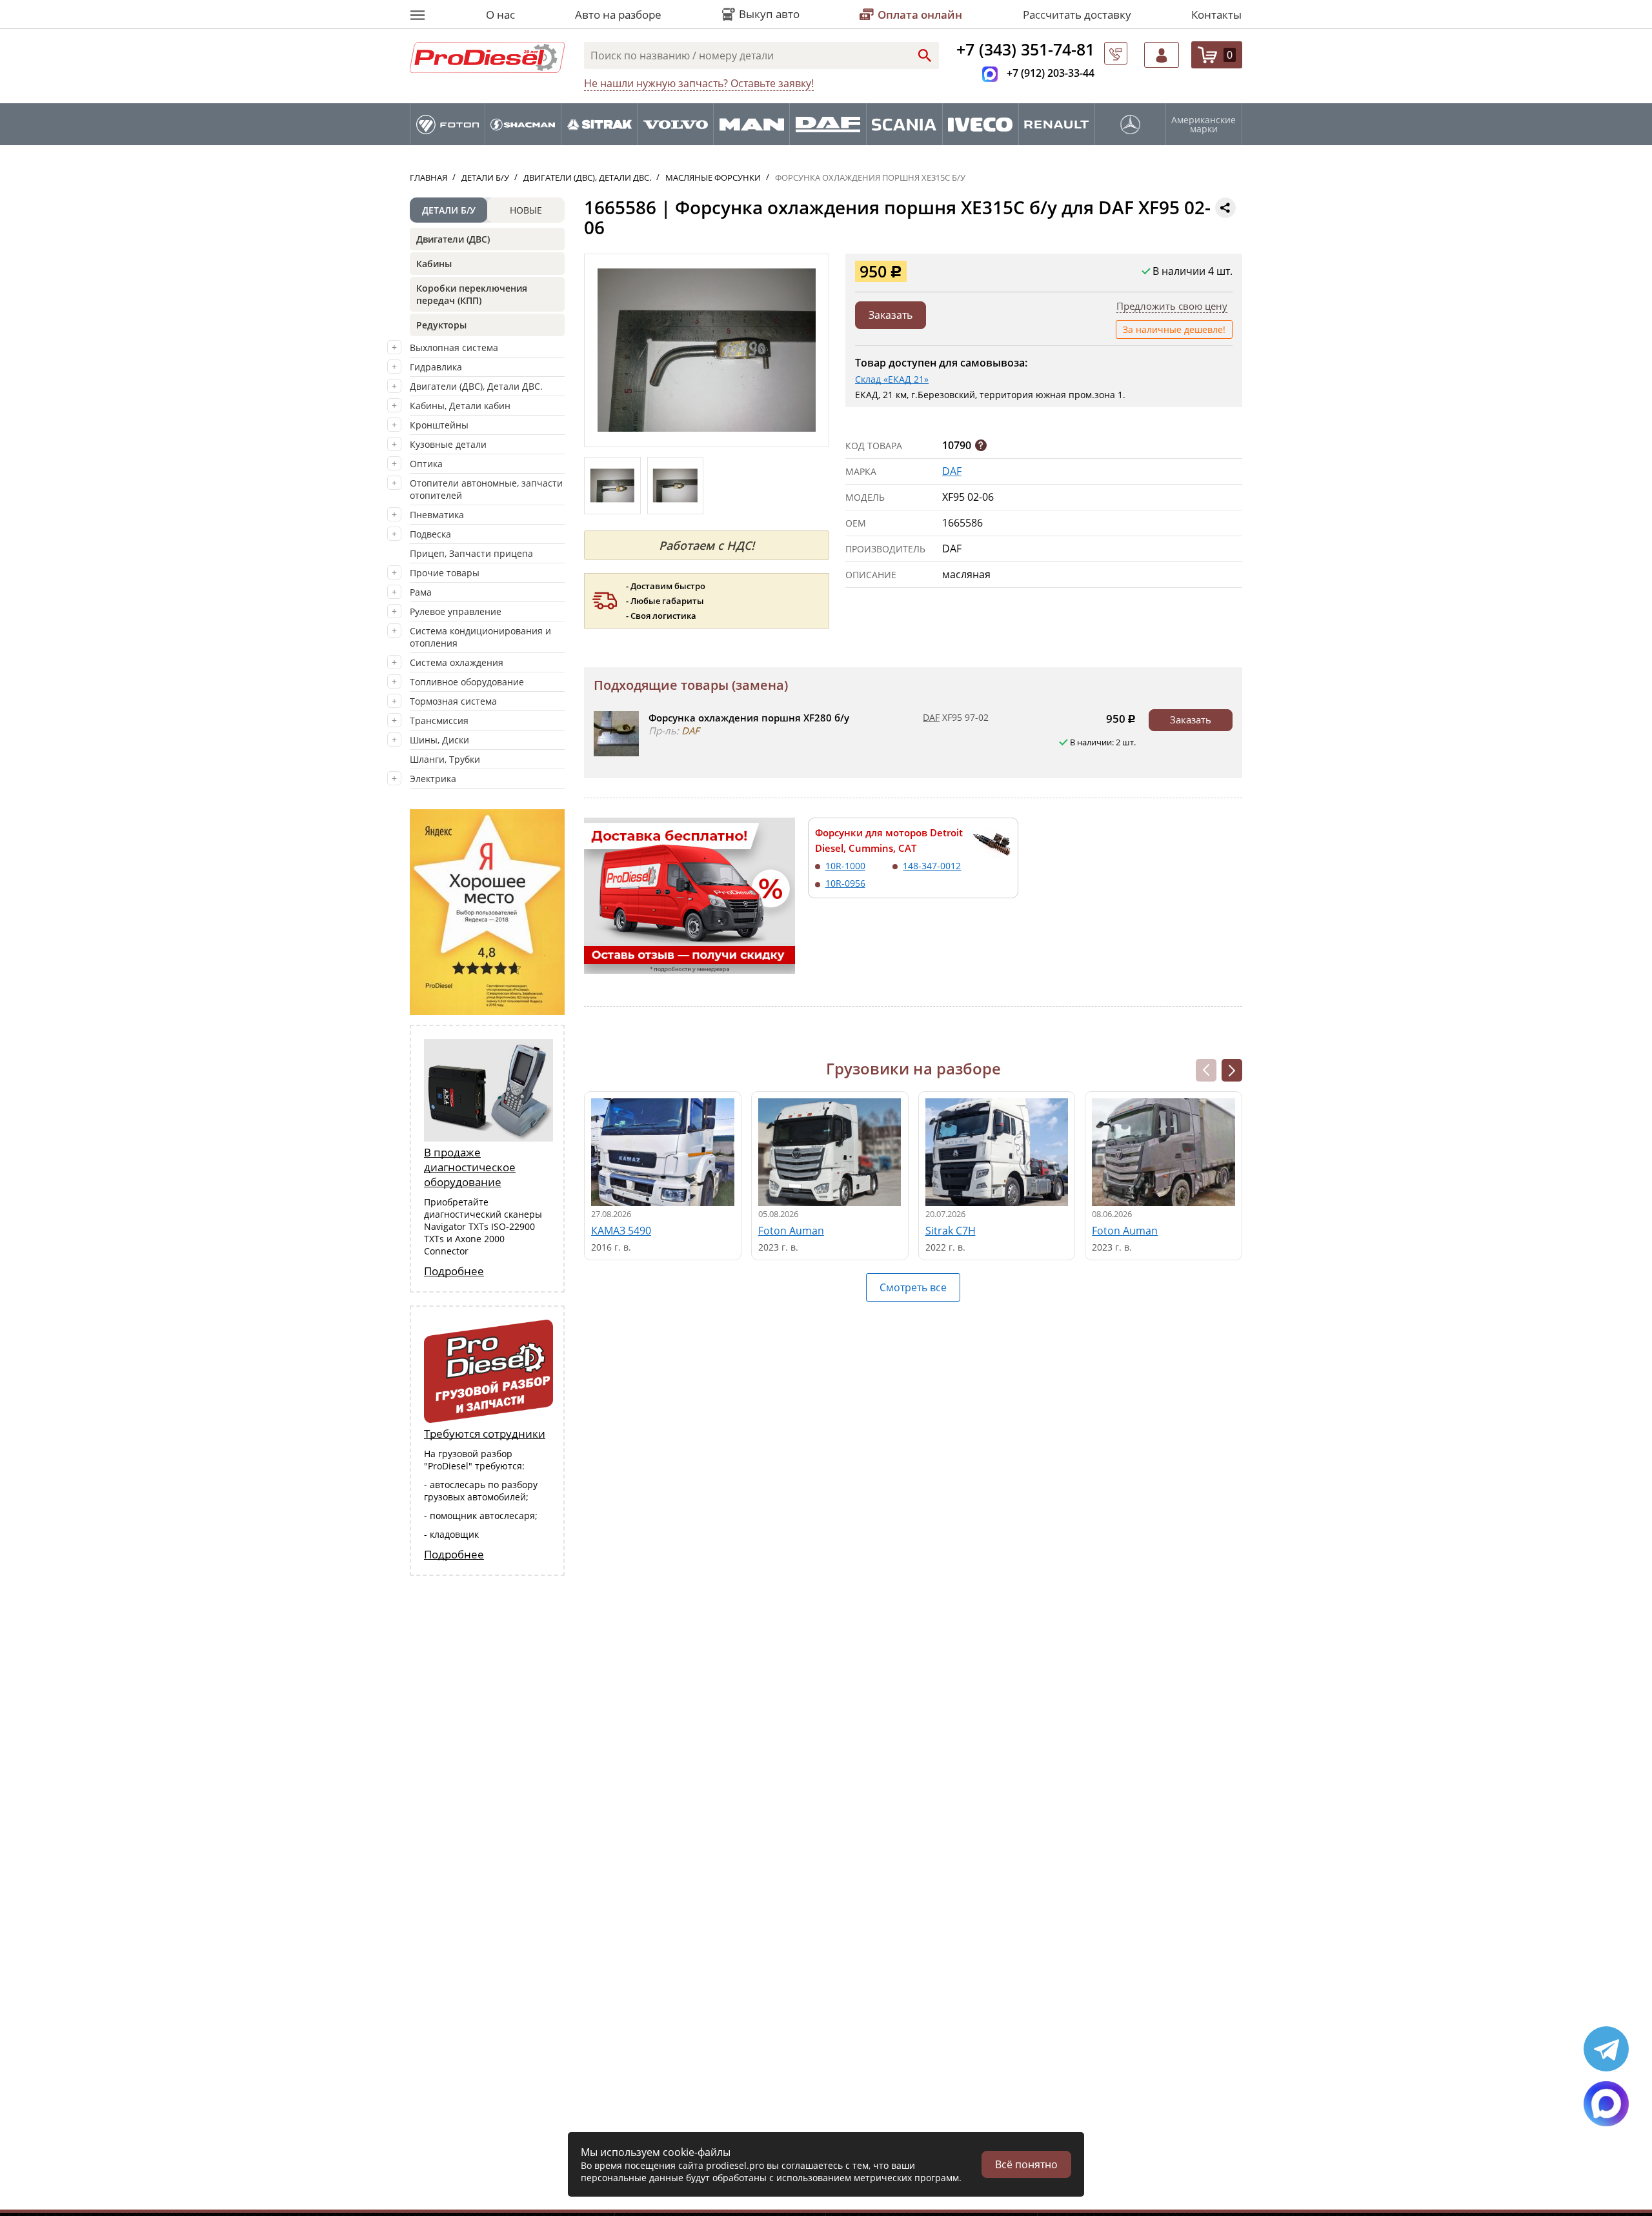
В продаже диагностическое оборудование (470, 1167)
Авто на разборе (618, 15)
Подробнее (454, 1271)
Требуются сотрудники (485, 1434)
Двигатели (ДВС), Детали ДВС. (476, 386)
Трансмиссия (439, 720)
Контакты (1216, 15)
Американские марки (1204, 125)
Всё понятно (1026, 2164)
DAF (952, 471)
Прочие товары (445, 573)
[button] (1232, 1070)
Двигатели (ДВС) (453, 239)
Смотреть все (913, 1287)
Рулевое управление (456, 611)
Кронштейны (439, 425)
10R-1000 (845, 866)
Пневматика (437, 515)
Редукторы (441, 325)
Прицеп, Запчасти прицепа (471, 553)
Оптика (426, 464)
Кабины (434, 264)
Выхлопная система (454, 348)
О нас (500, 15)
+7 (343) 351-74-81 (1025, 49)
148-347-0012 (932, 866)
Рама (421, 592)
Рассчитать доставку (1077, 15)
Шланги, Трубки (445, 759)
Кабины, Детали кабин (460, 406)
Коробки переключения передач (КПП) (472, 294)
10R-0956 (845, 883)
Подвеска (430, 534)
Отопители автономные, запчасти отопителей (486, 489)
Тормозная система (453, 701)
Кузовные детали (448, 444)
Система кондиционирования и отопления (480, 637)
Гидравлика (436, 367)
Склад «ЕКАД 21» (892, 379)
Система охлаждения (457, 662)
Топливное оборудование (467, 682)
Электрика (433, 779)
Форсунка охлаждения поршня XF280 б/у (749, 718)
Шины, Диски (439, 740)
